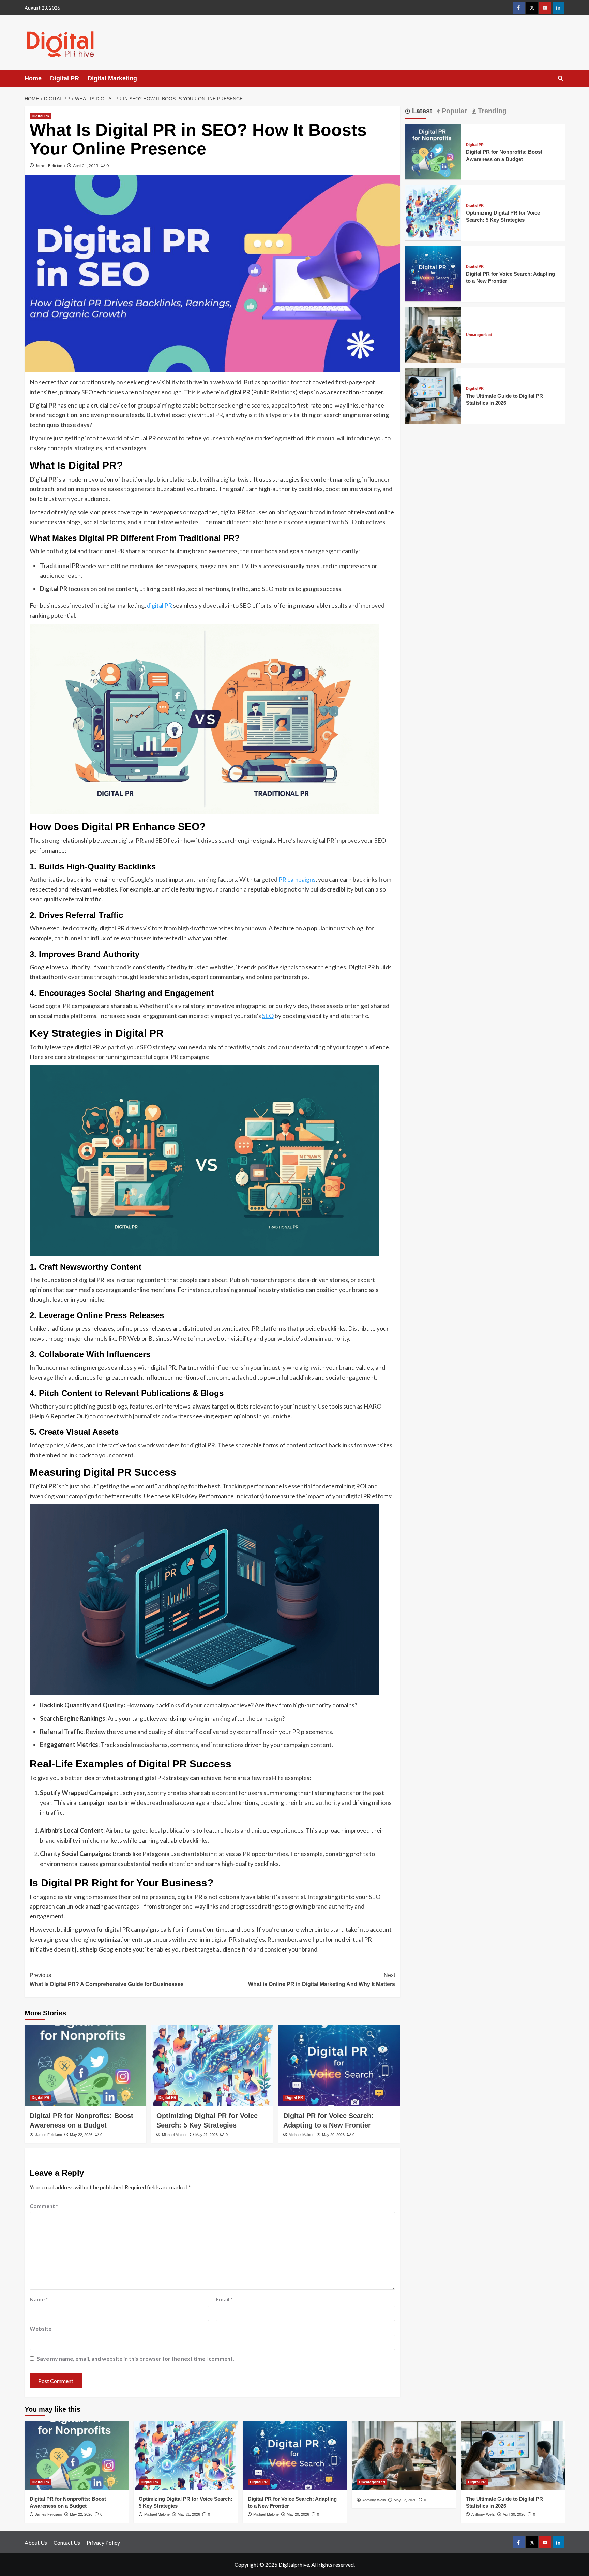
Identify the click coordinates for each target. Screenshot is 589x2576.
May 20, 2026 (333, 2135)
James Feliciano (50, 166)
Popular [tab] (453, 111)
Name (39, 2299)
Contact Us (67, 2542)
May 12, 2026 (405, 2500)
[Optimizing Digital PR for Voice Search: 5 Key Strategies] (212, 2065)
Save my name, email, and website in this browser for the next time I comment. (135, 2359)
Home (33, 78)
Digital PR (65, 78)
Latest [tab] (421, 111)
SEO (268, 1016)
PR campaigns (297, 879)
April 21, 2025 (86, 166)
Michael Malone (175, 2135)
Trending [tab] (491, 111)
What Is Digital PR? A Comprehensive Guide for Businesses (107, 1980)
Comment (44, 2206)
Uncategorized (479, 334)
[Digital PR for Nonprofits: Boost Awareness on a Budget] (85, 2065)
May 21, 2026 (207, 2135)
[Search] (561, 79)
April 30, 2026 (514, 2514)
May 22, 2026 (81, 2135)
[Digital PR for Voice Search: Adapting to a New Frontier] (339, 2065)
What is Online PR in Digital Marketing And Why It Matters (322, 1980)
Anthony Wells (374, 2500)
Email (224, 2299)
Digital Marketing (112, 78)
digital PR (160, 605)
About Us (36, 2542)
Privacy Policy (103, 2542)
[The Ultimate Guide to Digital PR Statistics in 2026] (433, 395)
